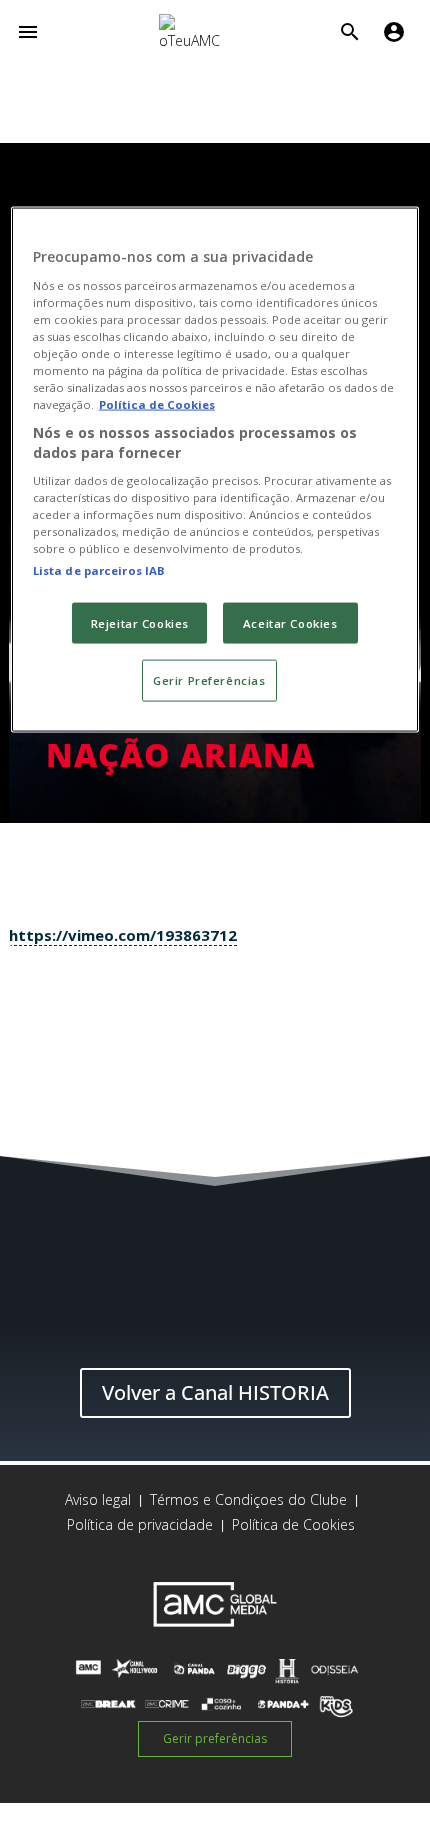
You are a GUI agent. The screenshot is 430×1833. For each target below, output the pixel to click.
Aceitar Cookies (290, 622)
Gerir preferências (215, 1738)
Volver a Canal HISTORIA (215, 1392)
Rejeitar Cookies (140, 622)
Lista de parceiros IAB (99, 569)
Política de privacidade (140, 1524)
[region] (215, 470)
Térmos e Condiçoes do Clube (248, 1499)
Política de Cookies (293, 1524)
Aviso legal (98, 1499)
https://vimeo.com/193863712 (123, 935)
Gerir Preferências (209, 680)
